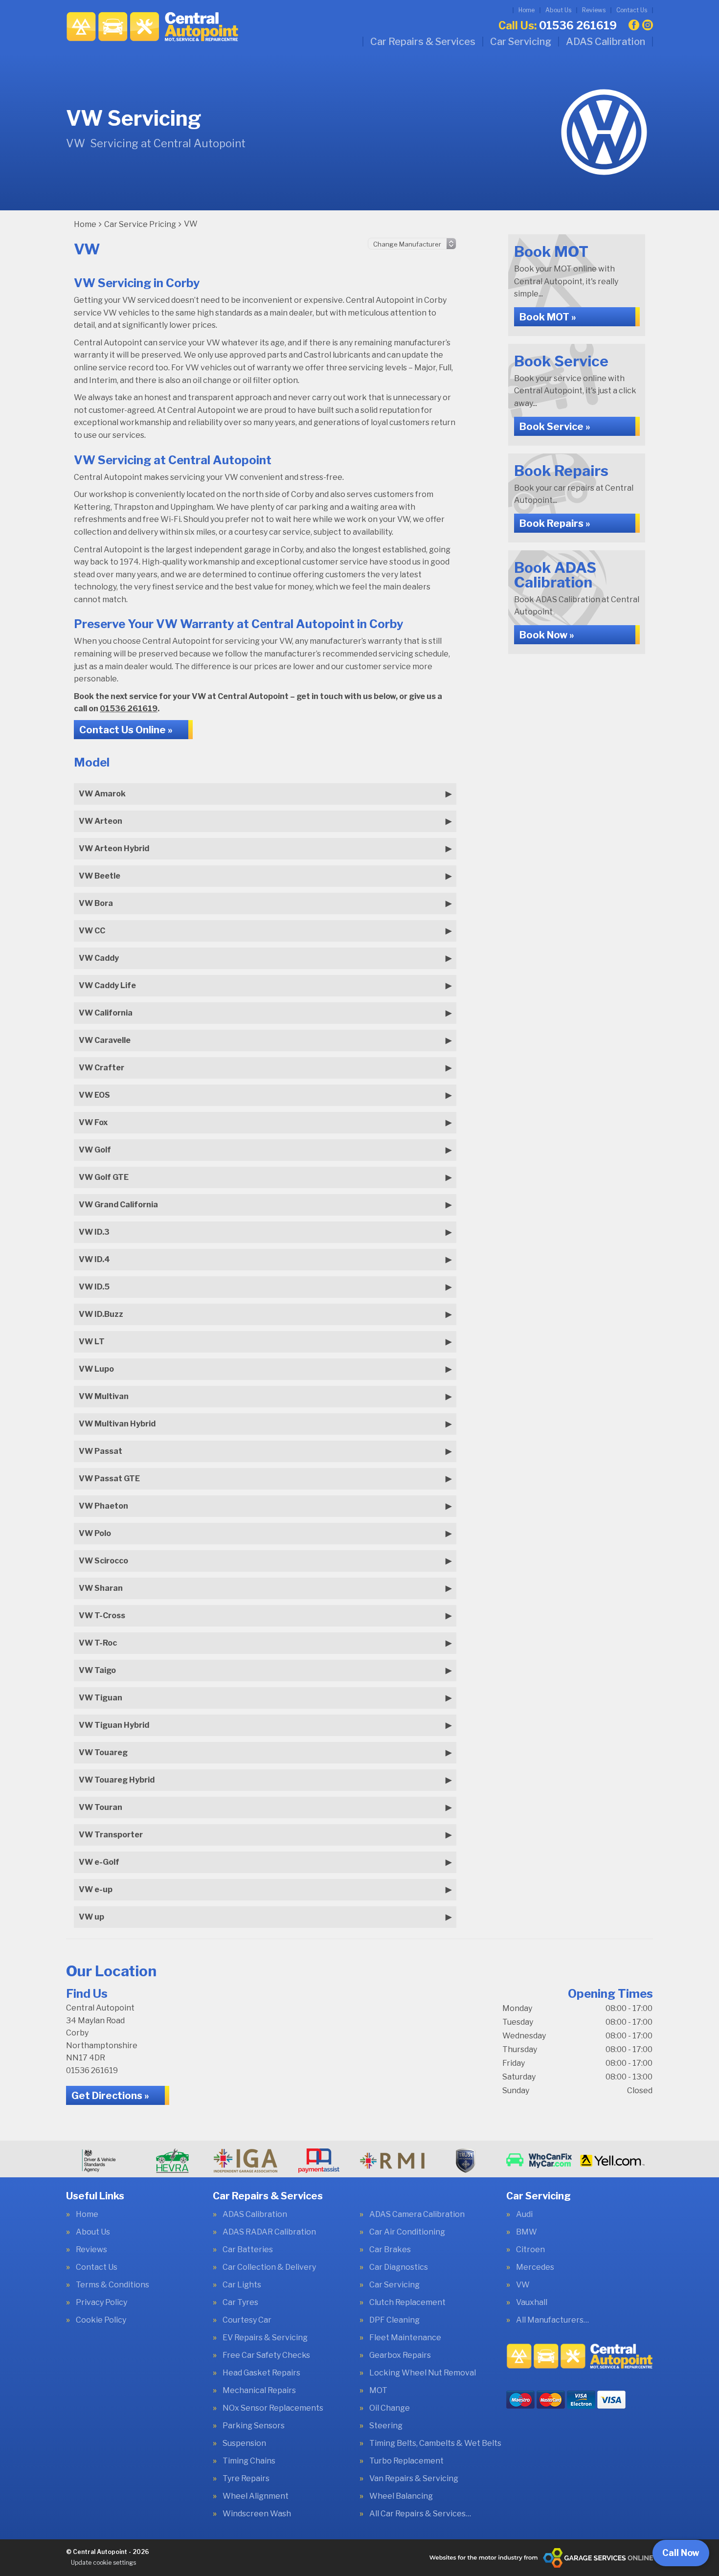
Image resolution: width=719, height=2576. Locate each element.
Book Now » (547, 635)
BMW (527, 2232)
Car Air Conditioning (407, 2232)
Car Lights (242, 2285)
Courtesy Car (247, 2320)
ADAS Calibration (606, 42)
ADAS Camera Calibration (417, 2214)
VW (523, 2285)
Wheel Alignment (256, 2496)
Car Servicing (521, 42)
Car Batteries (248, 2250)
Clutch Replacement (407, 2303)
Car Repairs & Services (423, 42)
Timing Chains (249, 2461)
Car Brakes (390, 2250)
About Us (558, 10)
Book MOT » (548, 317)
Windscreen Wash (257, 2514)
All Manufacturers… (552, 2320)
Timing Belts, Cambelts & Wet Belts (435, 2443)
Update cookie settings (103, 2563)
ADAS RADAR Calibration (269, 2232)
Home (527, 10)
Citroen (530, 2250)
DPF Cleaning (394, 2320)
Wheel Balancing (401, 2496)
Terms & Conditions (112, 2285)
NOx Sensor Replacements (273, 2408)
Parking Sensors (254, 2426)
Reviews (594, 10)
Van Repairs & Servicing (414, 2479)
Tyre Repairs (246, 2479)
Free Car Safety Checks (266, 2355)
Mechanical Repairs (259, 2391)
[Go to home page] (152, 27)
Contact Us (632, 10)
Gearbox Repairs (400, 2355)
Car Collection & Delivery (269, 2267)
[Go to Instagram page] (648, 25)
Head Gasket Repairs (261, 2373)
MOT (378, 2391)
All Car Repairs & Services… (420, 2514)
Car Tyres (240, 2303)
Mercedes (535, 2267)
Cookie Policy (101, 2320)
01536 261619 (558, 25)
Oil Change (390, 2408)
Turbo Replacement (406, 2461)
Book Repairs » (555, 523)
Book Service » (555, 427)
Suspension (244, 2443)
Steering (386, 2426)
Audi (524, 2214)
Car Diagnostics (399, 2267)
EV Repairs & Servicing (265, 2338)
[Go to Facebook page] (634, 25)
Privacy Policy (101, 2303)
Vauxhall (532, 2303)
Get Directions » (110, 2096)
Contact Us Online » (126, 730)
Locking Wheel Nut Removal (423, 2373)
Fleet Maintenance (405, 2338)
